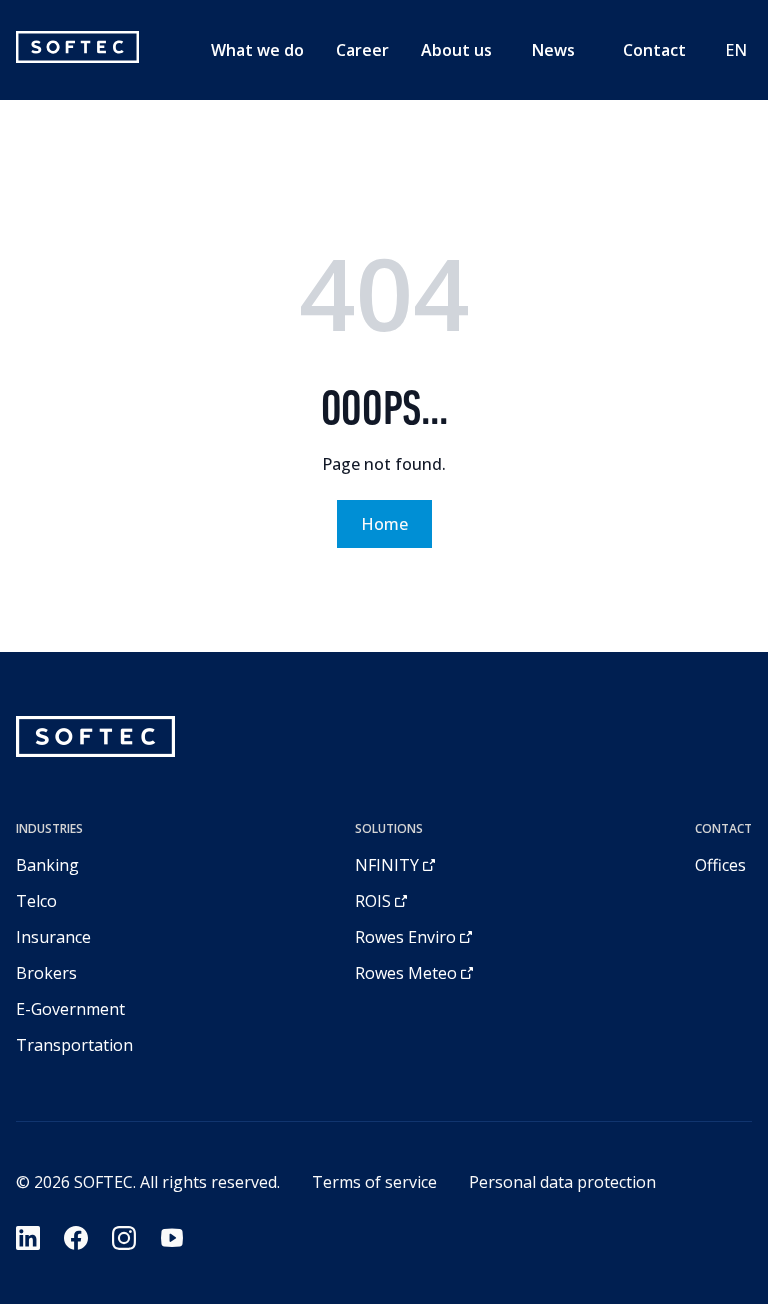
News (553, 50)
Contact (654, 50)
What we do (257, 50)
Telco (36, 901)
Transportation (74, 1045)
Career (362, 50)
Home (384, 524)
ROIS (373, 901)
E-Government (70, 1009)
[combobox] (736, 50)
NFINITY (387, 865)
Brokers (46, 973)
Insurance (53, 937)
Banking (47, 865)
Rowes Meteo (406, 973)
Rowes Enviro (405, 937)
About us (456, 50)
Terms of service (374, 1182)
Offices (720, 865)
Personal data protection (562, 1182)
